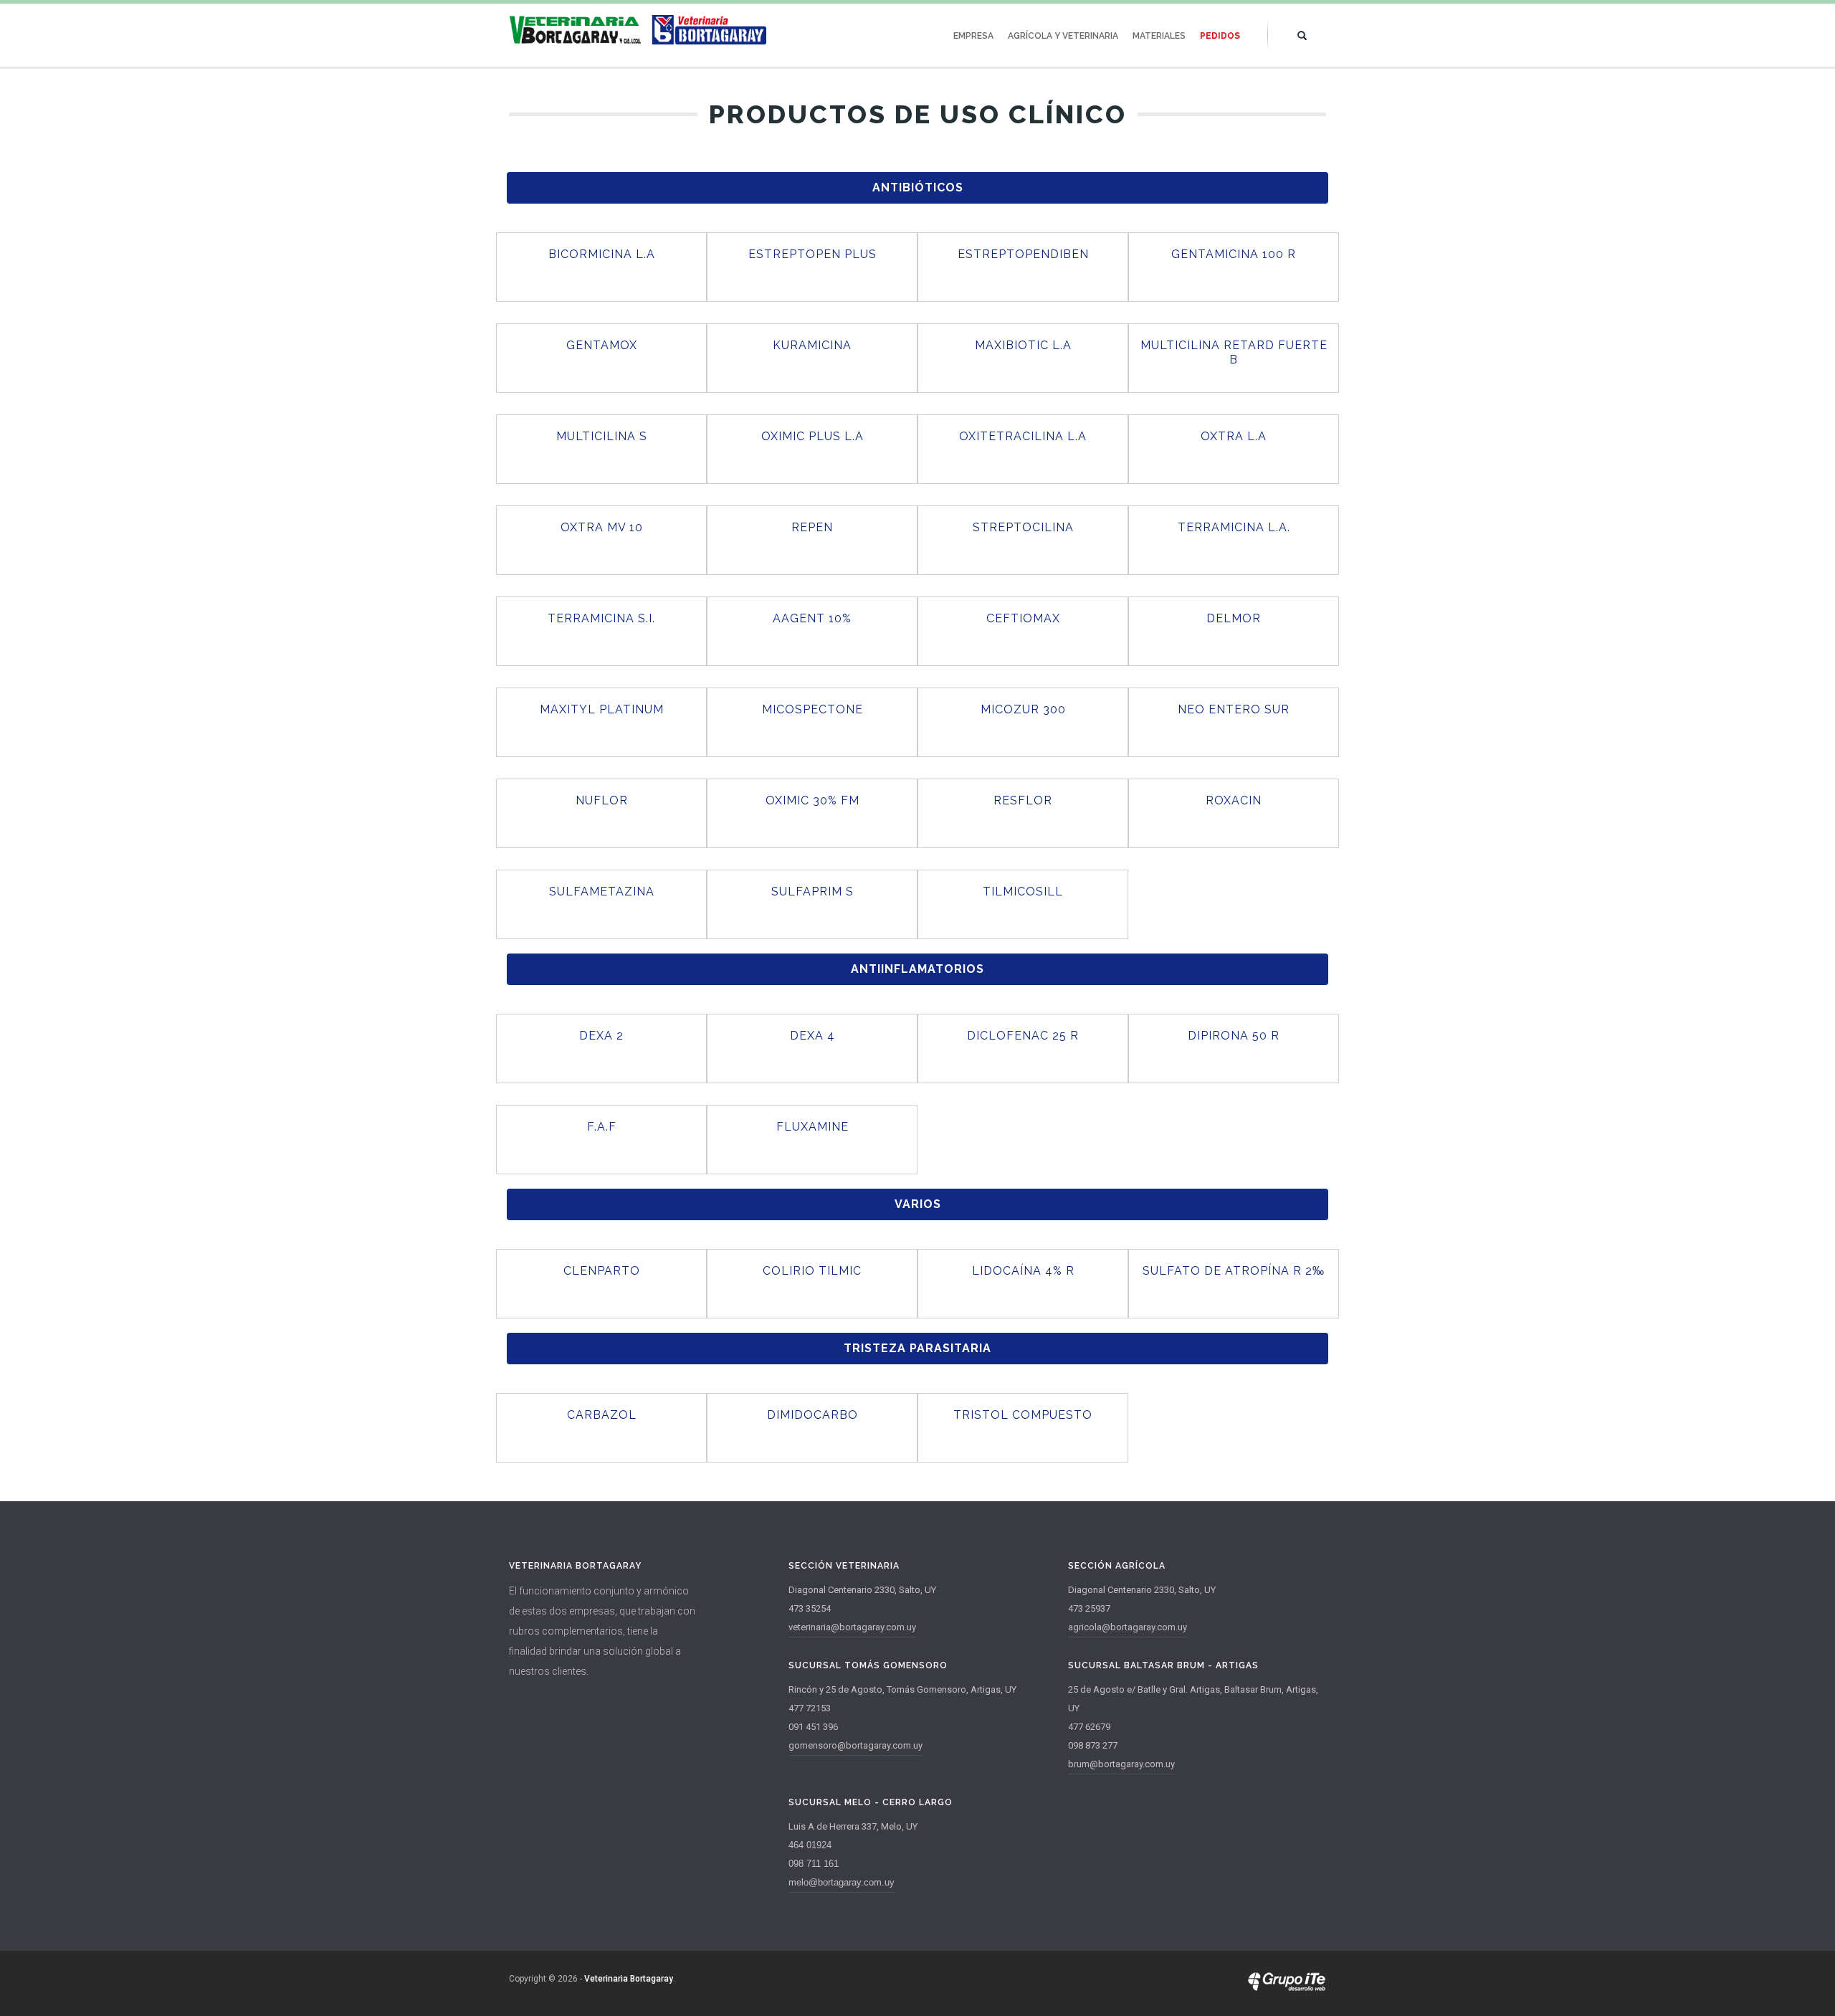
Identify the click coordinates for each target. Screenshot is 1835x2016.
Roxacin (1234, 800)
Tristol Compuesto (1023, 1415)
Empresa (973, 36)
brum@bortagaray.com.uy (1121, 1764)
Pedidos (1220, 36)
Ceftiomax (1023, 618)
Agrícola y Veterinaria (1063, 36)
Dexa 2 (601, 1036)
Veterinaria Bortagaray (629, 1979)
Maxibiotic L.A (1023, 345)
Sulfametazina (602, 891)
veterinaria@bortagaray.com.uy (852, 1627)
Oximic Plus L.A (812, 436)
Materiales (1159, 36)
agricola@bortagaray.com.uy (1128, 1627)
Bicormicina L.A (602, 254)
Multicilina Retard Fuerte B (1234, 352)
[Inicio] (638, 30)
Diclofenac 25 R (1023, 1036)
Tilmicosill (1023, 891)
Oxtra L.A (1234, 436)
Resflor (1023, 800)
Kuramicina (812, 345)
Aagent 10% (812, 618)
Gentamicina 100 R (1234, 254)
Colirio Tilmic (812, 1271)
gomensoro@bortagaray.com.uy (855, 1745)
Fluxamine (812, 1127)
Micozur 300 (1023, 709)
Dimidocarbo (812, 1415)
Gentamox (602, 345)
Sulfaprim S (812, 891)
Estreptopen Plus (812, 254)
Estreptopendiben (1023, 254)
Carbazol (602, 1415)
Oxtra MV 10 (602, 527)
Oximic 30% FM (812, 800)
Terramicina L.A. (1234, 527)
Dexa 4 (812, 1036)
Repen (812, 527)
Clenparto (602, 1271)
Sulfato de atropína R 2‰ (1234, 1271)
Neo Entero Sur (1234, 709)
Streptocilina (1023, 527)
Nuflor (602, 800)
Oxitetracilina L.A (1023, 436)
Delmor (1234, 618)
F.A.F (602, 1127)
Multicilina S (602, 436)
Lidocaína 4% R (1023, 1271)
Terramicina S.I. (601, 618)
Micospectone (812, 709)
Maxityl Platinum (602, 709)
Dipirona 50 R (1234, 1036)
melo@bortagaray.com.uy (842, 1882)
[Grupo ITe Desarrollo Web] (1287, 1988)
